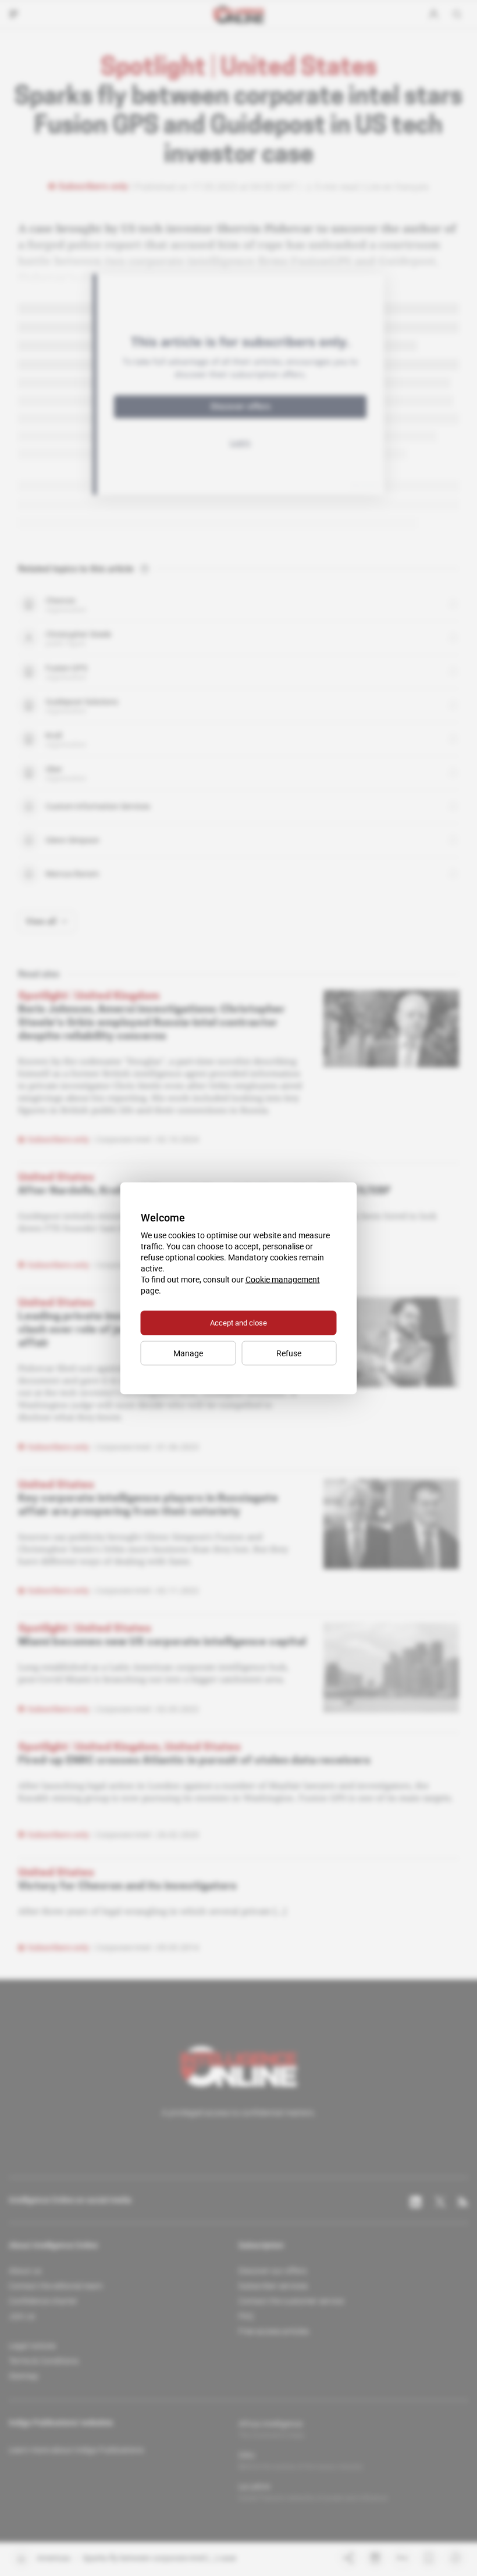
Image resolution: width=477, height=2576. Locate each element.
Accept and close (238, 1322)
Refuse (289, 1353)
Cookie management (283, 1279)
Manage (188, 1353)
